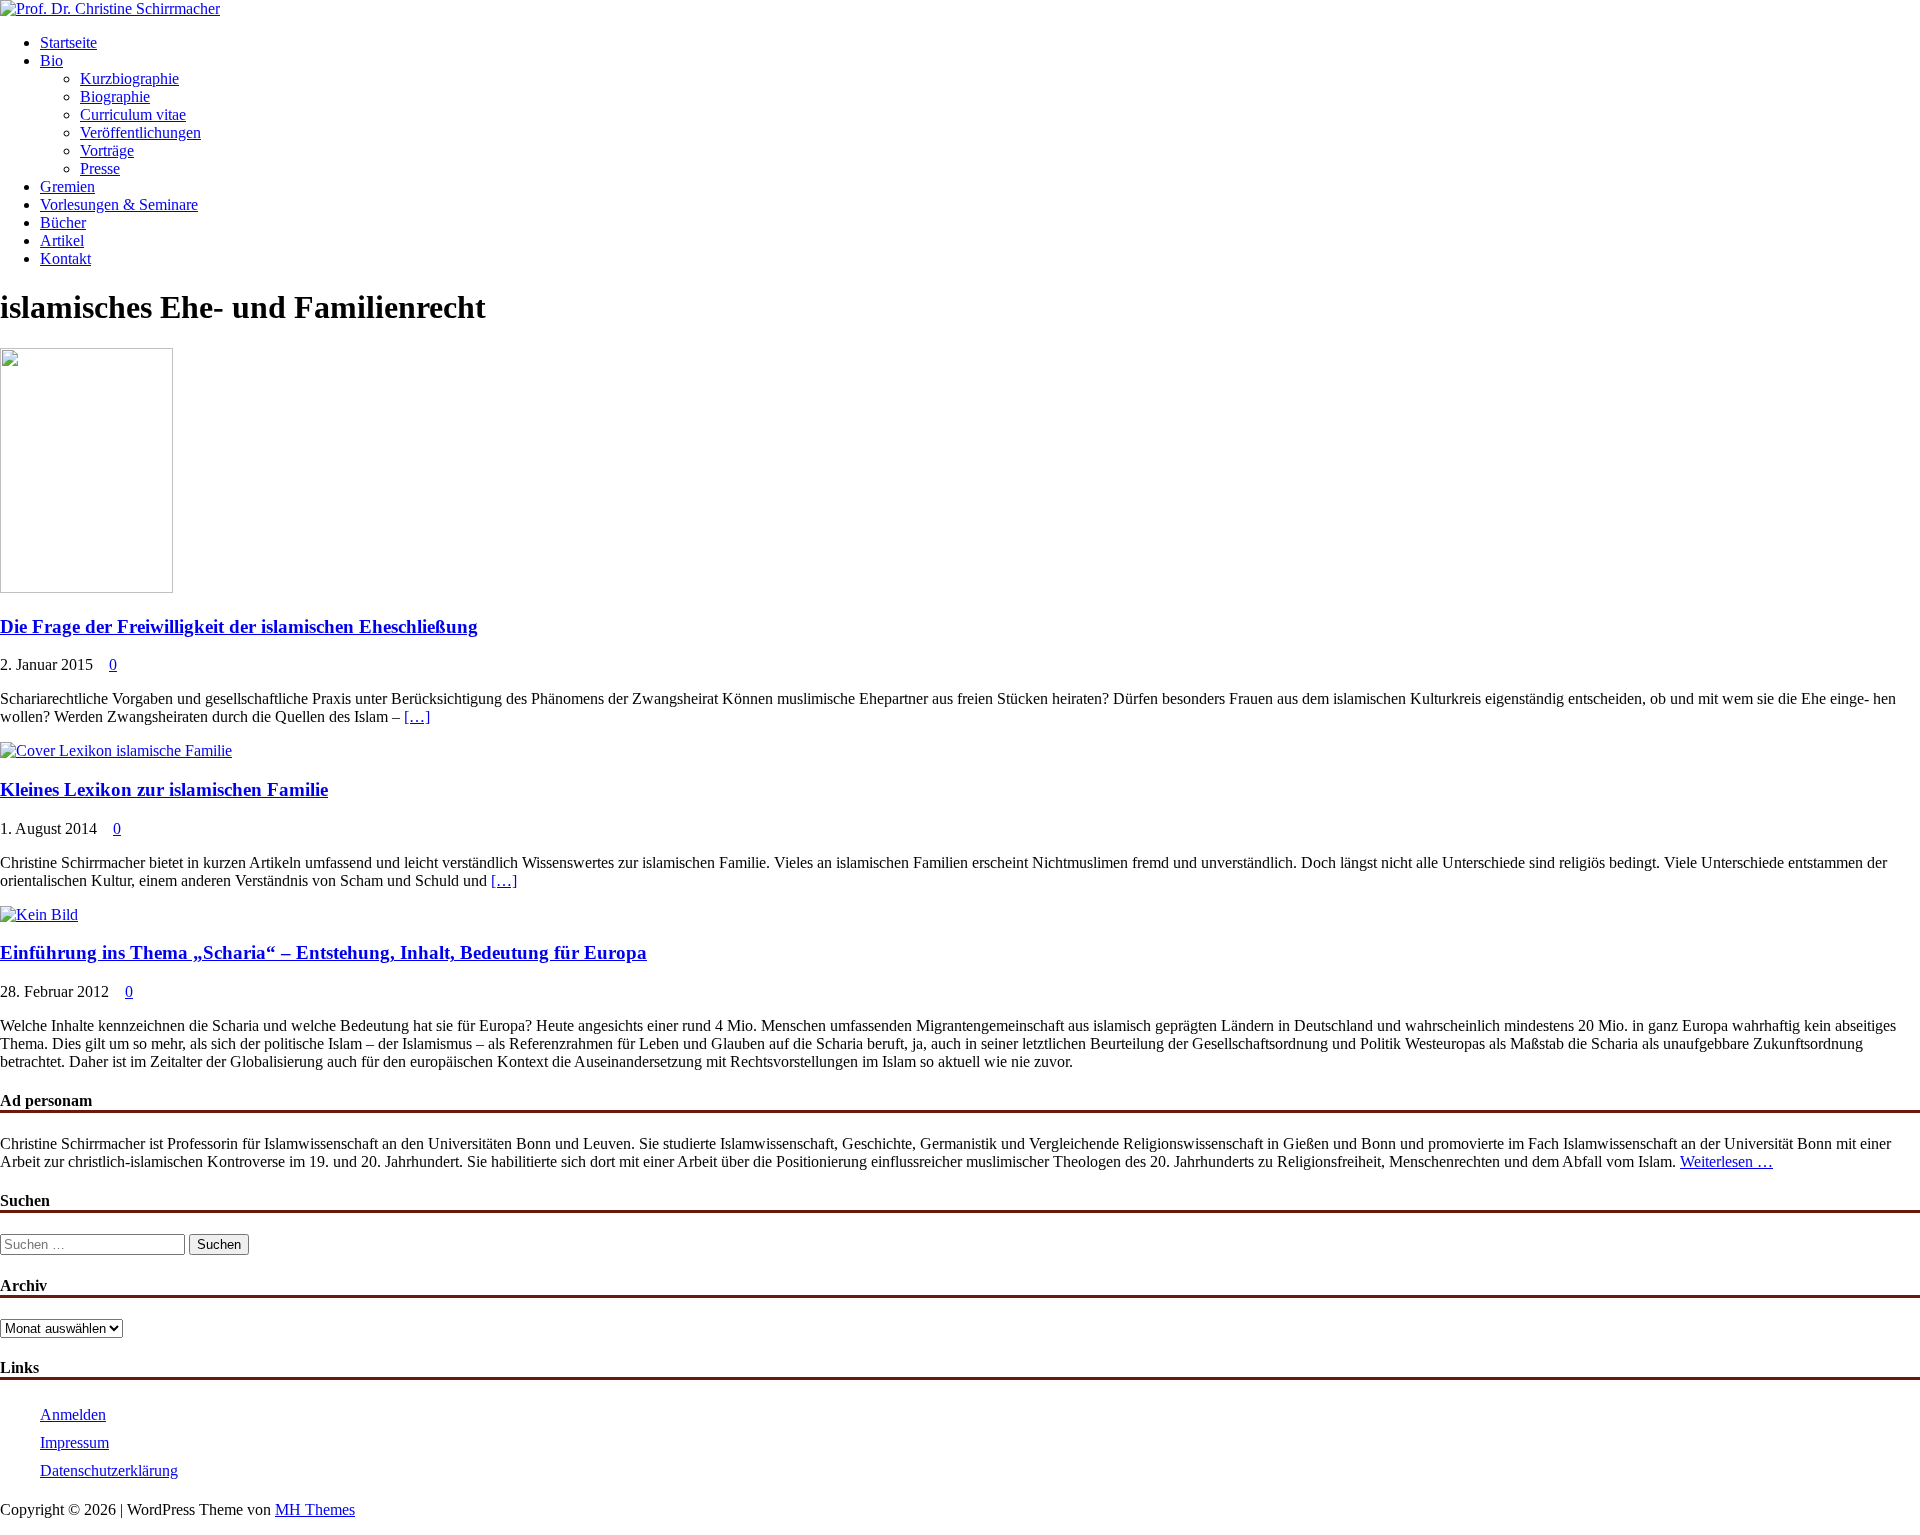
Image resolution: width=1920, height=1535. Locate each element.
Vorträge (107, 150)
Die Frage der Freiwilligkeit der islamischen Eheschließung (239, 626)
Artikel (62, 240)
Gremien (67, 186)
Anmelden (73, 1414)
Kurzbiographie (129, 78)
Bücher (63, 222)
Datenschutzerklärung (109, 1470)
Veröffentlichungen (140, 132)
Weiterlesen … (1726, 1161)
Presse (100, 168)
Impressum (74, 1442)
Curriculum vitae (133, 114)
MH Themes (315, 1509)
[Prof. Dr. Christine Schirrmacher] (110, 8)
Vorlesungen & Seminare (119, 204)
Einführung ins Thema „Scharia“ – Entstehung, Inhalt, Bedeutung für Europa (323, 952)
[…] (417, 716)
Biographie (115, 96)
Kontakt (65, 258)
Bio (51, 60)
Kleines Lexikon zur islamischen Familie (164, 789)
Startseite (68, 42)
